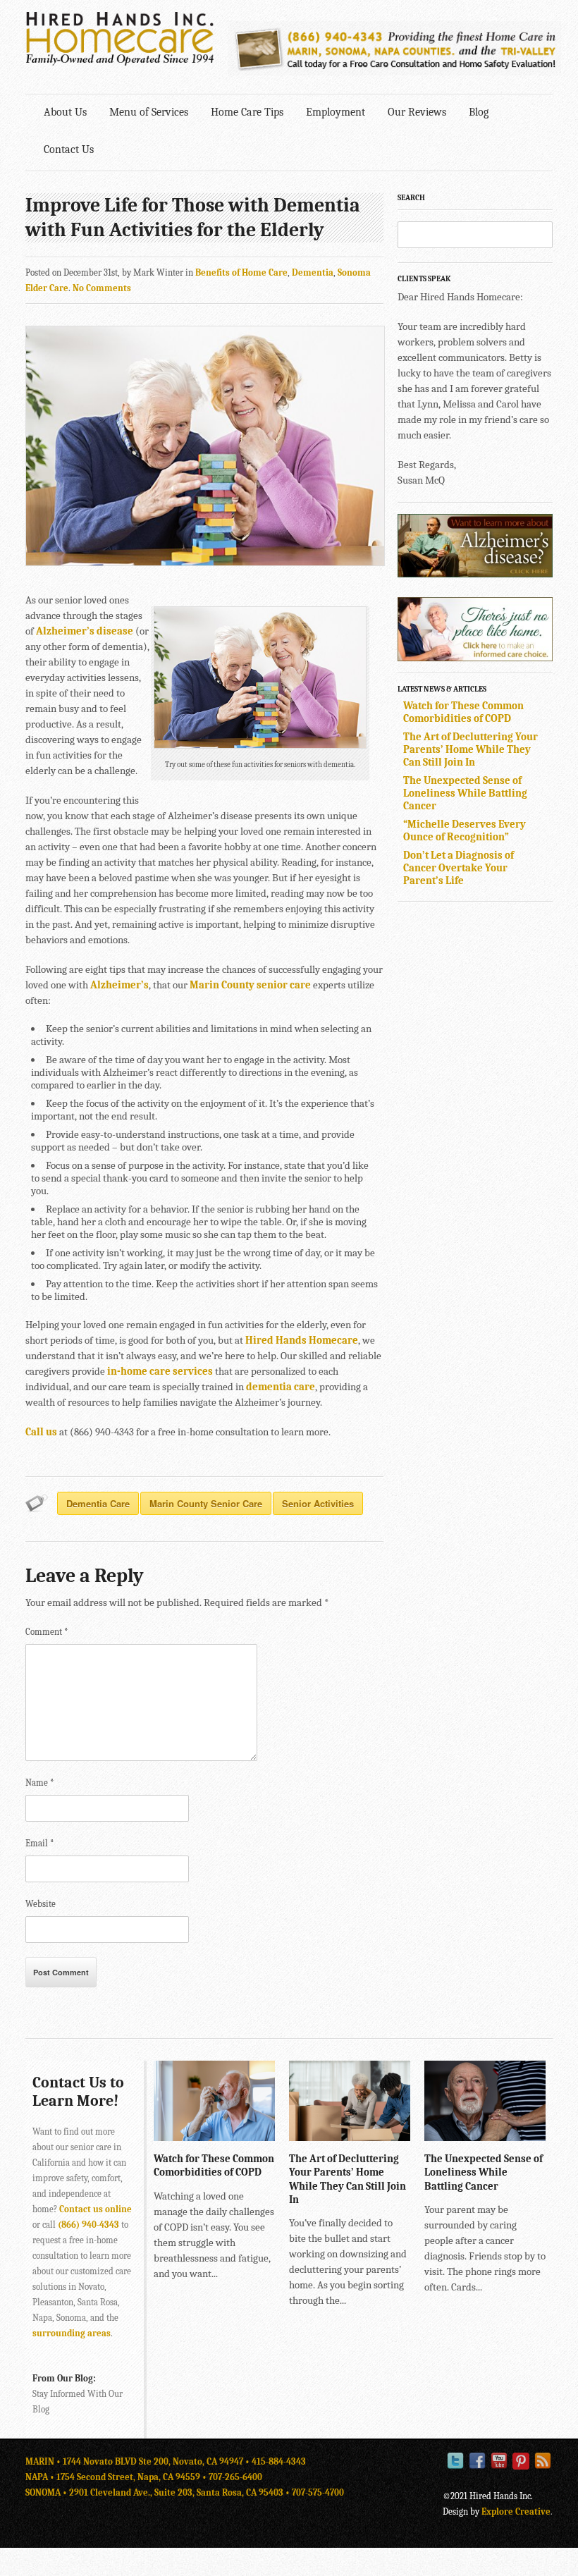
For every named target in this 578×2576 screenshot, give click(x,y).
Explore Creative (516, 2511)
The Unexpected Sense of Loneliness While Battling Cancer (465, 793)
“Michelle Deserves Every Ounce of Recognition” (465, 830)
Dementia (313, 272)
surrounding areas (72, 2333)
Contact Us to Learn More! (78, 2092)
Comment (47, 1632)
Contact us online (96, 2209)
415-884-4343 (279, 2461)
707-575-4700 (318, 2492)
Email (40, 1843)
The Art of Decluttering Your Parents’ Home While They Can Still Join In (471, 749)
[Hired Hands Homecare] (120, 63)
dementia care (281, 1387)
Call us (41, 1432)
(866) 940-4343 (88, 2225)
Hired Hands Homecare (302, 1340)
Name (40, 1783)
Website (41, 1904)
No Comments (102, 288)
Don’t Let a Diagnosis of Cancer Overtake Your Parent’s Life (459, 868)
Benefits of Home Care (241, 272)
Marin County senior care (250, 985)
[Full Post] (268, 2134)
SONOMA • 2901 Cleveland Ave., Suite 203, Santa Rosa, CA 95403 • (159, 2492)
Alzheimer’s (119, 985)
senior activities (318, 1503)
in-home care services (160, 1371)
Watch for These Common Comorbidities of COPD (463, 712)
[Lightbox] (253, 2134)
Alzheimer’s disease (85, 631)
